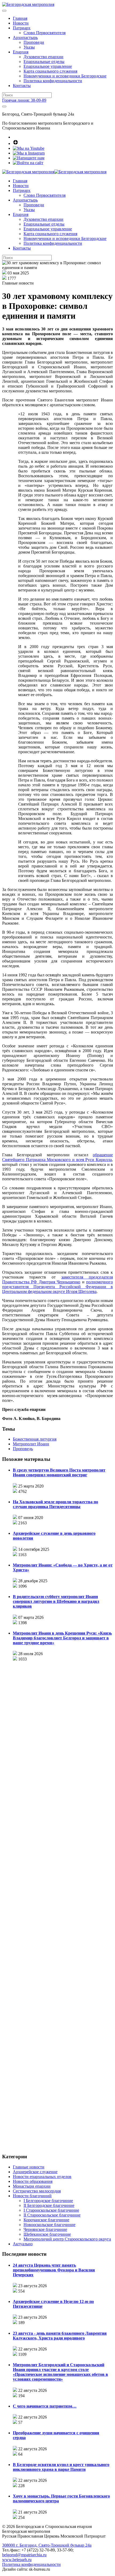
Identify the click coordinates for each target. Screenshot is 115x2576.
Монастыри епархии (32, 2186)
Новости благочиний (32, 2196)
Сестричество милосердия (37, 2191)
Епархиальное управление (48, 66)
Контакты (22, 86)
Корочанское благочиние (46, 2220)
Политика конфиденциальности (53, 81)
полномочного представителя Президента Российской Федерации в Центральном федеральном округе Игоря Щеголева (57, 1287)
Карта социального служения (50, 71)
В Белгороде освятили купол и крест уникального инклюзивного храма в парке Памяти (61, 2467)
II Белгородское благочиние (49, 2205)
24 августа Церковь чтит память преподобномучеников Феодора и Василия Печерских (54, 2270)
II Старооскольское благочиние (52, 2215)
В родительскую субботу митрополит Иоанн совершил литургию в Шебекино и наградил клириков (56, 1601)
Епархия (21, 52)
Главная (20, 18)
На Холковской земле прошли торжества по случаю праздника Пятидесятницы (55, 1504)
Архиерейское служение (35, 2172)
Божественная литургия (35, 1439)
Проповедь (23, 1449)
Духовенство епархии (43, 57)
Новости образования (33, 2181)
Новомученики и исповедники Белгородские (65, 76)
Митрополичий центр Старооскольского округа (67, 2239)
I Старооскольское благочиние (51, 2210)
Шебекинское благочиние (47, 2234)
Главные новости (29, 2167)
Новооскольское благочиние (49, 2225)
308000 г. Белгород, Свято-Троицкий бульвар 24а (47, 2545)
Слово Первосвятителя (45, 33)
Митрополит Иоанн (31, 1444)
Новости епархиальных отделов (42, 2177)
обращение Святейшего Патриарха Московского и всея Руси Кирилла (57, 1157)
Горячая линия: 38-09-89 (24, 100)
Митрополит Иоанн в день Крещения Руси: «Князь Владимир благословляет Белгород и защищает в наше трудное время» (62, 1638)
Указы (29, 47)
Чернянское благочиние (45, 2229)
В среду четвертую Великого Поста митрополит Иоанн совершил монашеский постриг (59, 1472)
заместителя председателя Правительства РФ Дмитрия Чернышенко (57, 1279)
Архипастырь (25, 38)
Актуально (23, 2244)
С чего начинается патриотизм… (45, 2406)
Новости (21, 23)
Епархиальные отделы (44, 62)
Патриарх (22, 28)
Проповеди (34, 42)
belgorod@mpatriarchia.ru (24, 2555)
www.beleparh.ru (17, 2560)
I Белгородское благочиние (48, 2201)
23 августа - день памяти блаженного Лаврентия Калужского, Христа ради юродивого (60, 2336)
